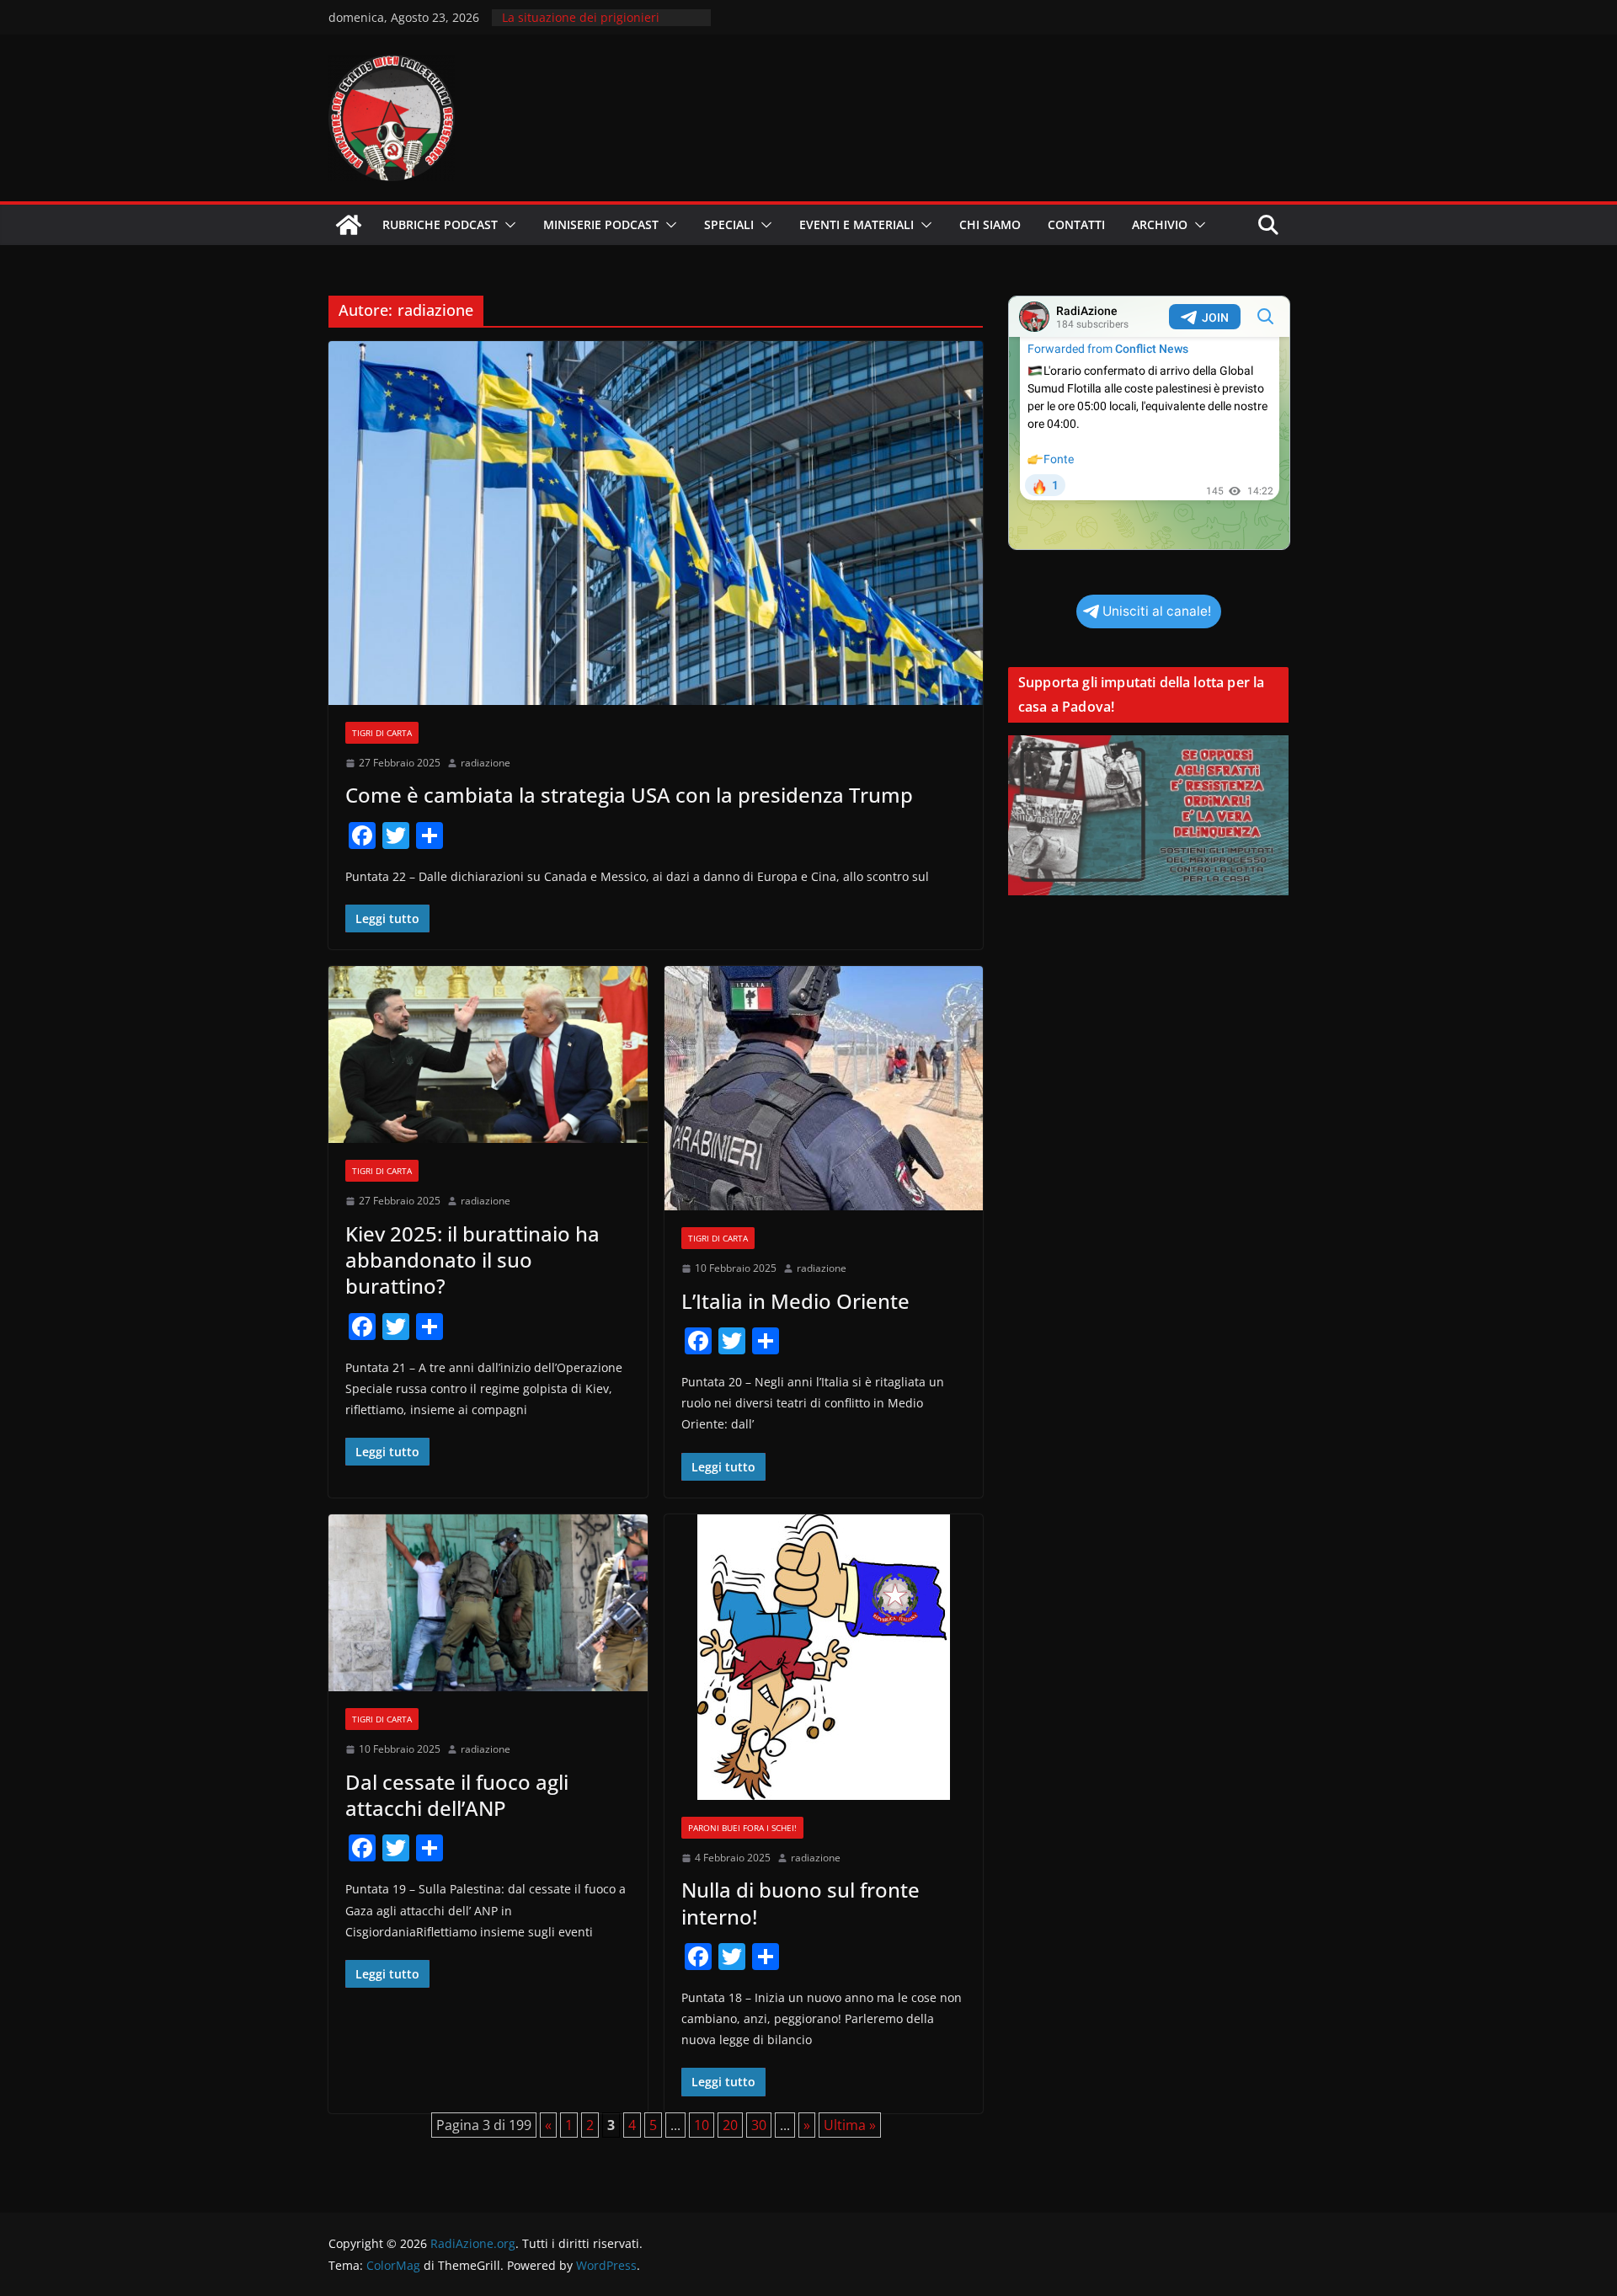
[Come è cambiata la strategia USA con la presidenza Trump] (656, 523)
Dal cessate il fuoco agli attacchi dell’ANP (457, 1795)
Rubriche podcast (440, 224)
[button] (507, 225)
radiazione (486, 763)
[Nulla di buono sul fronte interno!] (824, 1657)
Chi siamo (990, 224)
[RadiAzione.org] (349, 225)
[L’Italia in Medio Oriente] (824, 1088)
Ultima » (850, 2125)
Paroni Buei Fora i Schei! (742, 1828)
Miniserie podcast (601, 224)
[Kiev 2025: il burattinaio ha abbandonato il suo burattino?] (488, 1055)
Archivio (1160, 224)
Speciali (729, 224)
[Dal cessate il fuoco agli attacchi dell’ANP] (488, 1603)
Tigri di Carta (382, 733)
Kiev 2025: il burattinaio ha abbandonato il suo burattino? (472, 1260)
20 (730, 2125)
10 (702, 2125)
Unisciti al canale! (1157, 611)
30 (759, 2125)
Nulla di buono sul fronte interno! (800, 1903)
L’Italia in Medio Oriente (795, 1301)
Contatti (1076, 224)
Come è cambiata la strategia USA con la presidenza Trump (629, 795)
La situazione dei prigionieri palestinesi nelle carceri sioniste (593, 26)
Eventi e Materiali (857, 224)
